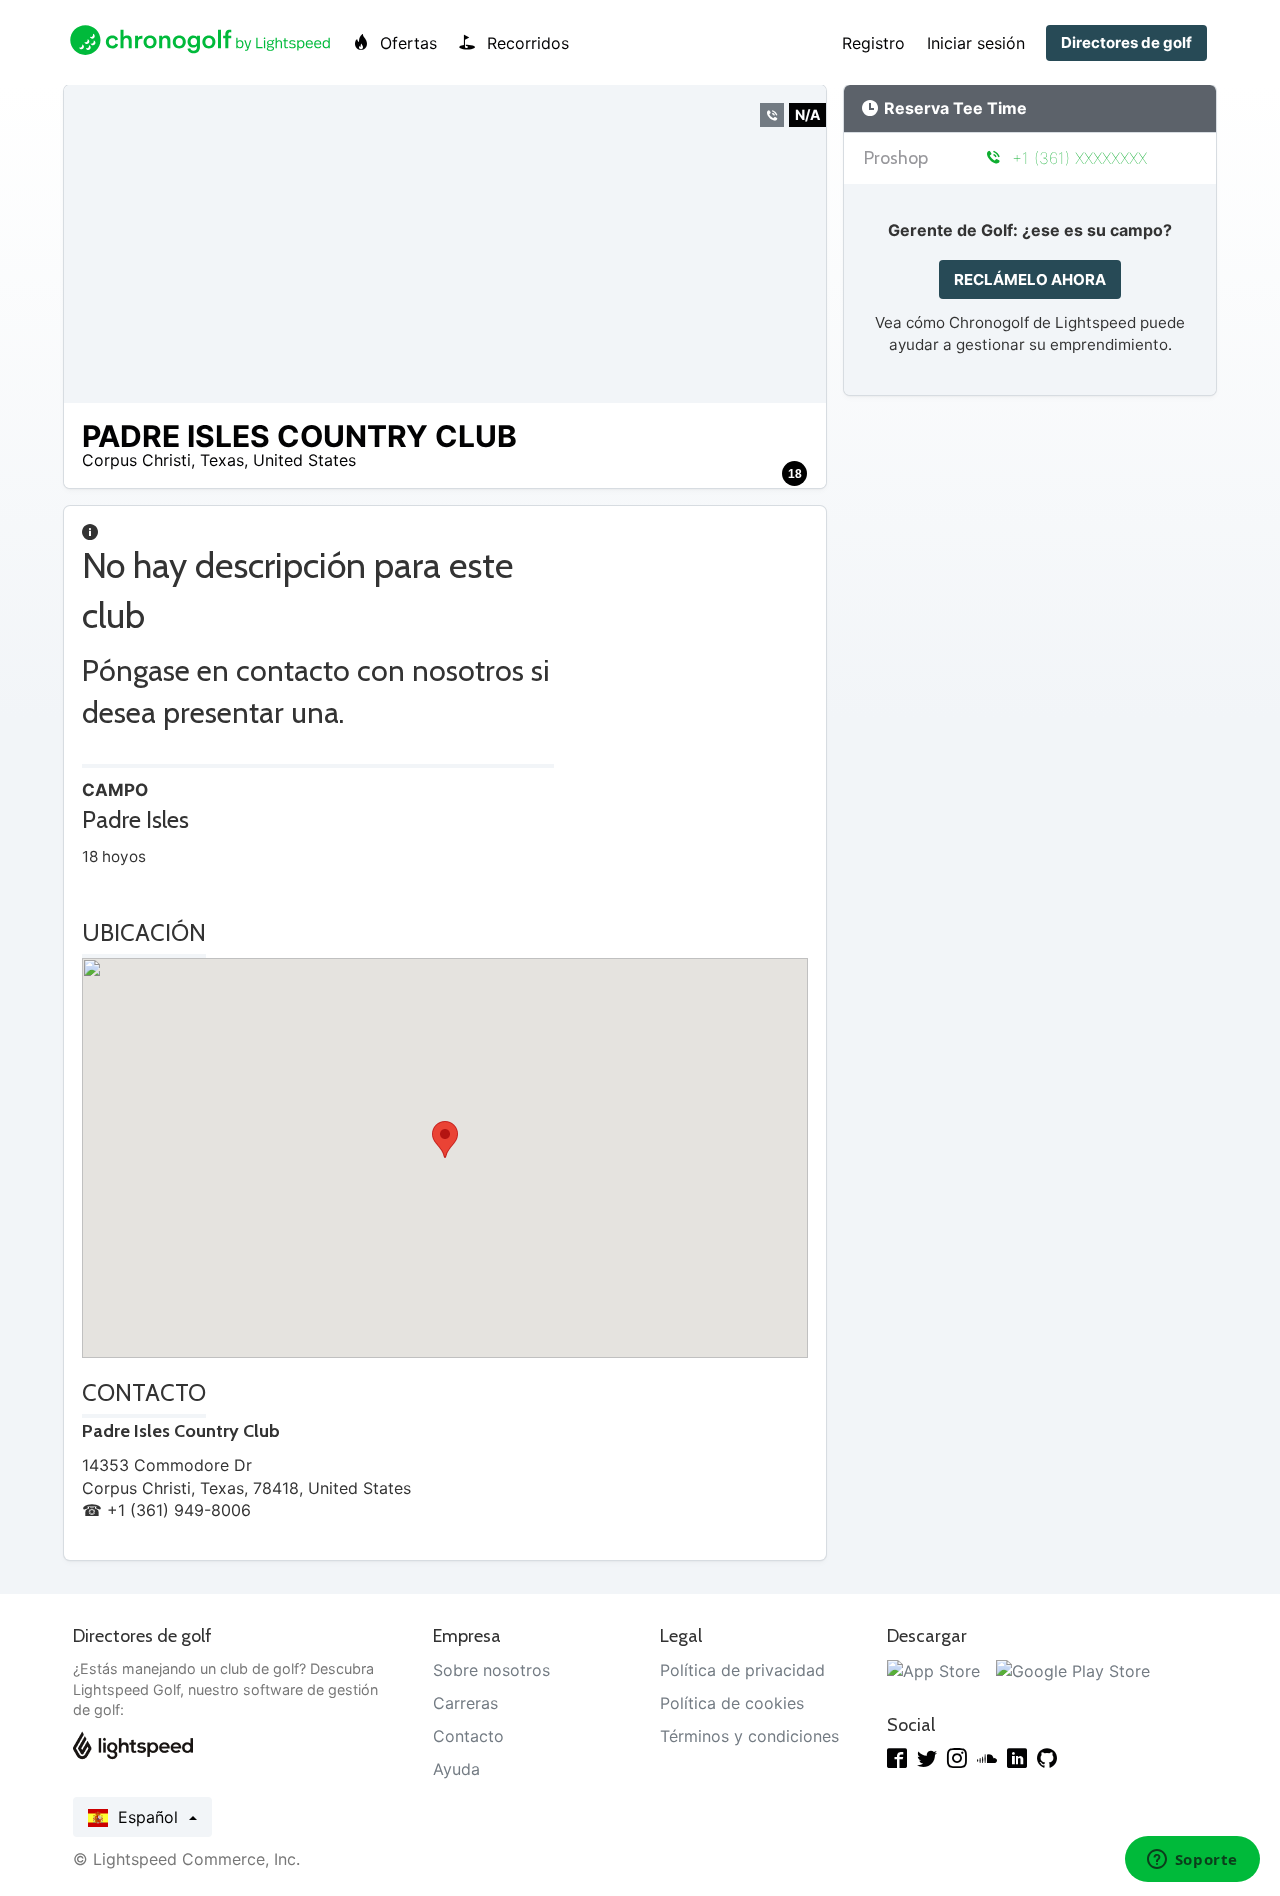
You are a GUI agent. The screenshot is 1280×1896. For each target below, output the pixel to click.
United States (304, 460)
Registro (873, 43)
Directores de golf (1126, 42)
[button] (445, 1139)
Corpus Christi (136, 460)
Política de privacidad (742, 1670)
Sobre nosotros (491, 1670)
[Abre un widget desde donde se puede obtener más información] (1192, 1861)
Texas (222, 460)
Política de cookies (732, 1703)
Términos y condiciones (749, 1736)
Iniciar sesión (976, 43)
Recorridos (525, 43)
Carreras (465, 1703)
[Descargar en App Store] (933, 1670)
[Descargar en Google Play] (1073, 1670)
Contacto (468, 1736)
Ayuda (456, 1769)
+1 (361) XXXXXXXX (1076, 158)
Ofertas (406, 43)
